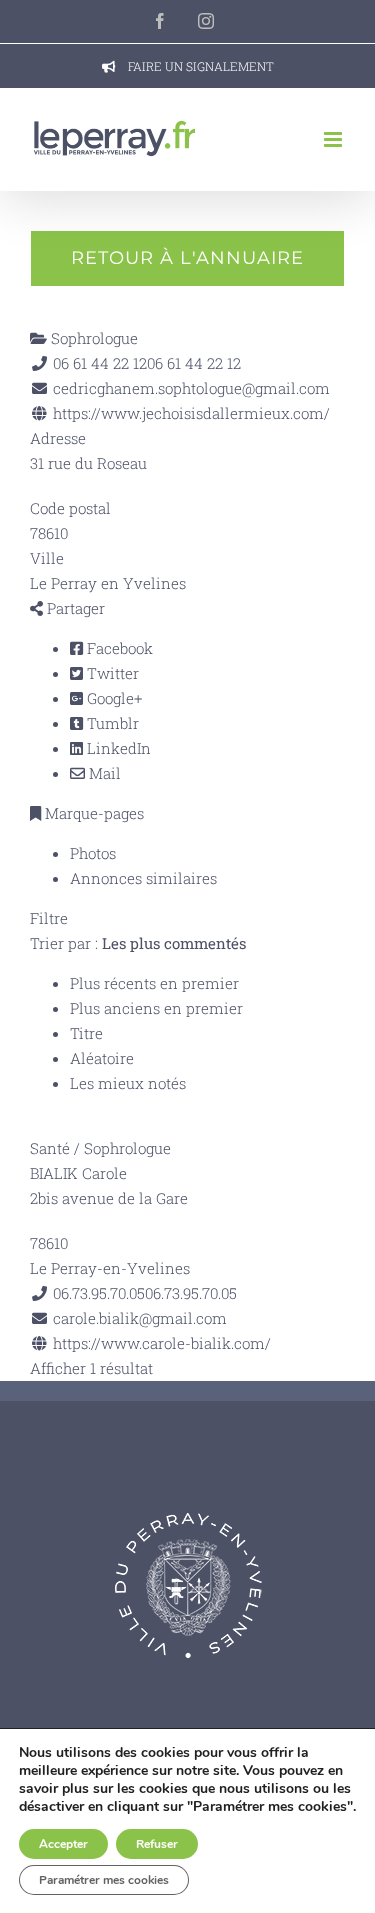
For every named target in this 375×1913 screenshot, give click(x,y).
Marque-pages (92, 813)
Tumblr (111, 723)
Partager (74, 608)
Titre (86, 1033)
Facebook (118, 648)
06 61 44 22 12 (194, 363)
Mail (103, 773)
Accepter (63, 1844)
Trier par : (138, 943)
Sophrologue (92, 338)
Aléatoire (102, 1058)
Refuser (157, 1844)
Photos (93, 853)
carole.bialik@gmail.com (140, 1318)
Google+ (112, 698)
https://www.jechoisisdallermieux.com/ (191, 413)
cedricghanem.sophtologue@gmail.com (191, 388)
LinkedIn (117, 748)
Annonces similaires (143, 878)
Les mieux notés (128, 1083)
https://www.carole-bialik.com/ (162, 1343)
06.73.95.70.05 (191, 1293)
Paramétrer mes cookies (104, 1880)
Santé (50, 1148)
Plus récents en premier (154, 983)
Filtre (49, 918)
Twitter (111, 673)
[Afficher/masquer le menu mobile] (334, 139)
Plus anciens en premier (156, 1008)
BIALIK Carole (78, 1173)
